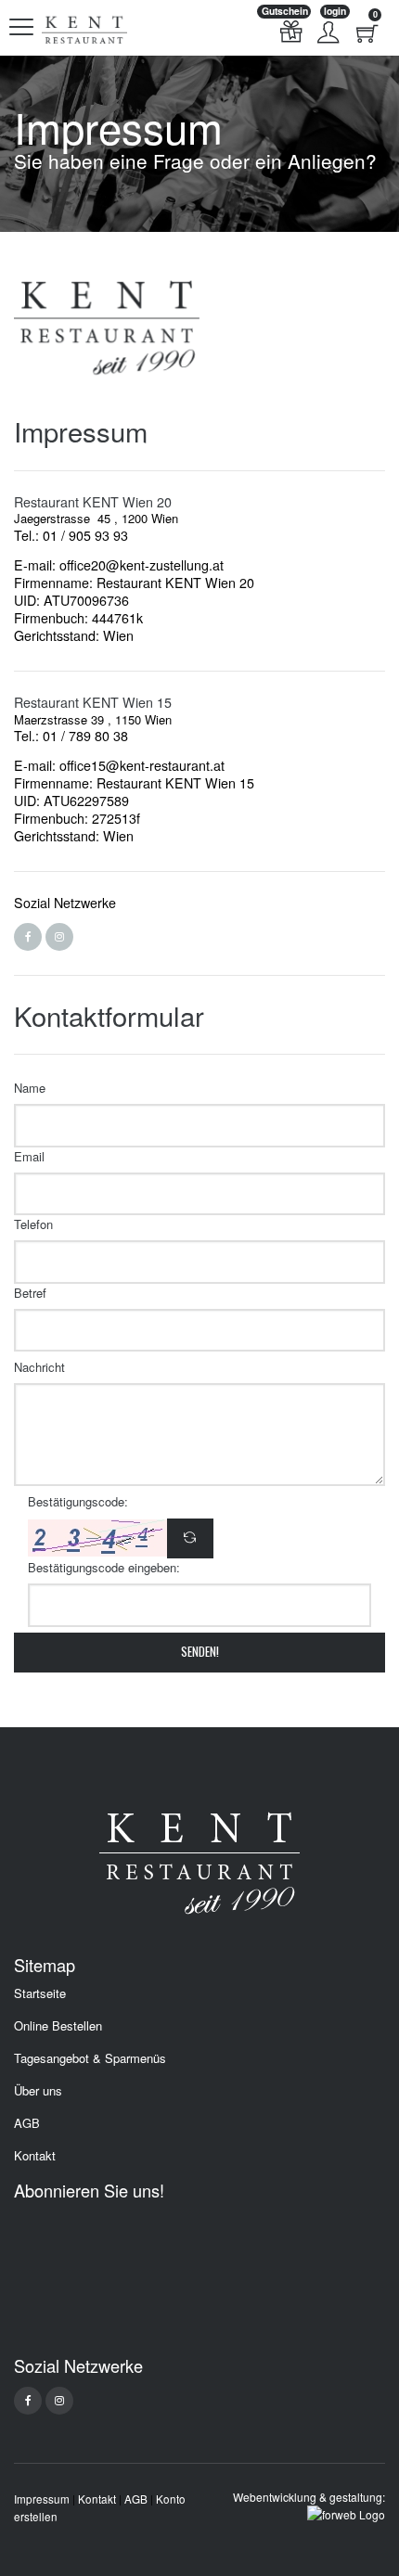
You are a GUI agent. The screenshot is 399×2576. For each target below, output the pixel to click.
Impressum (42, 2499)
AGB (27, 2123)
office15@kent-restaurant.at (142, 765)
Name (30, 1088)
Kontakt (35, 2156)
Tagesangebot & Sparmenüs (90, 2058)
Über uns (38, 2091)
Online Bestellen (58, 2026)
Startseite (40, 1993)
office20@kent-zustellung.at (142, 565)
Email (29, 1156)
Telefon (33, 1224)
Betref (30, 1293)
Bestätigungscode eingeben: (104, 1567)
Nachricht (39, 1367)
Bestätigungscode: (78, 1501)
